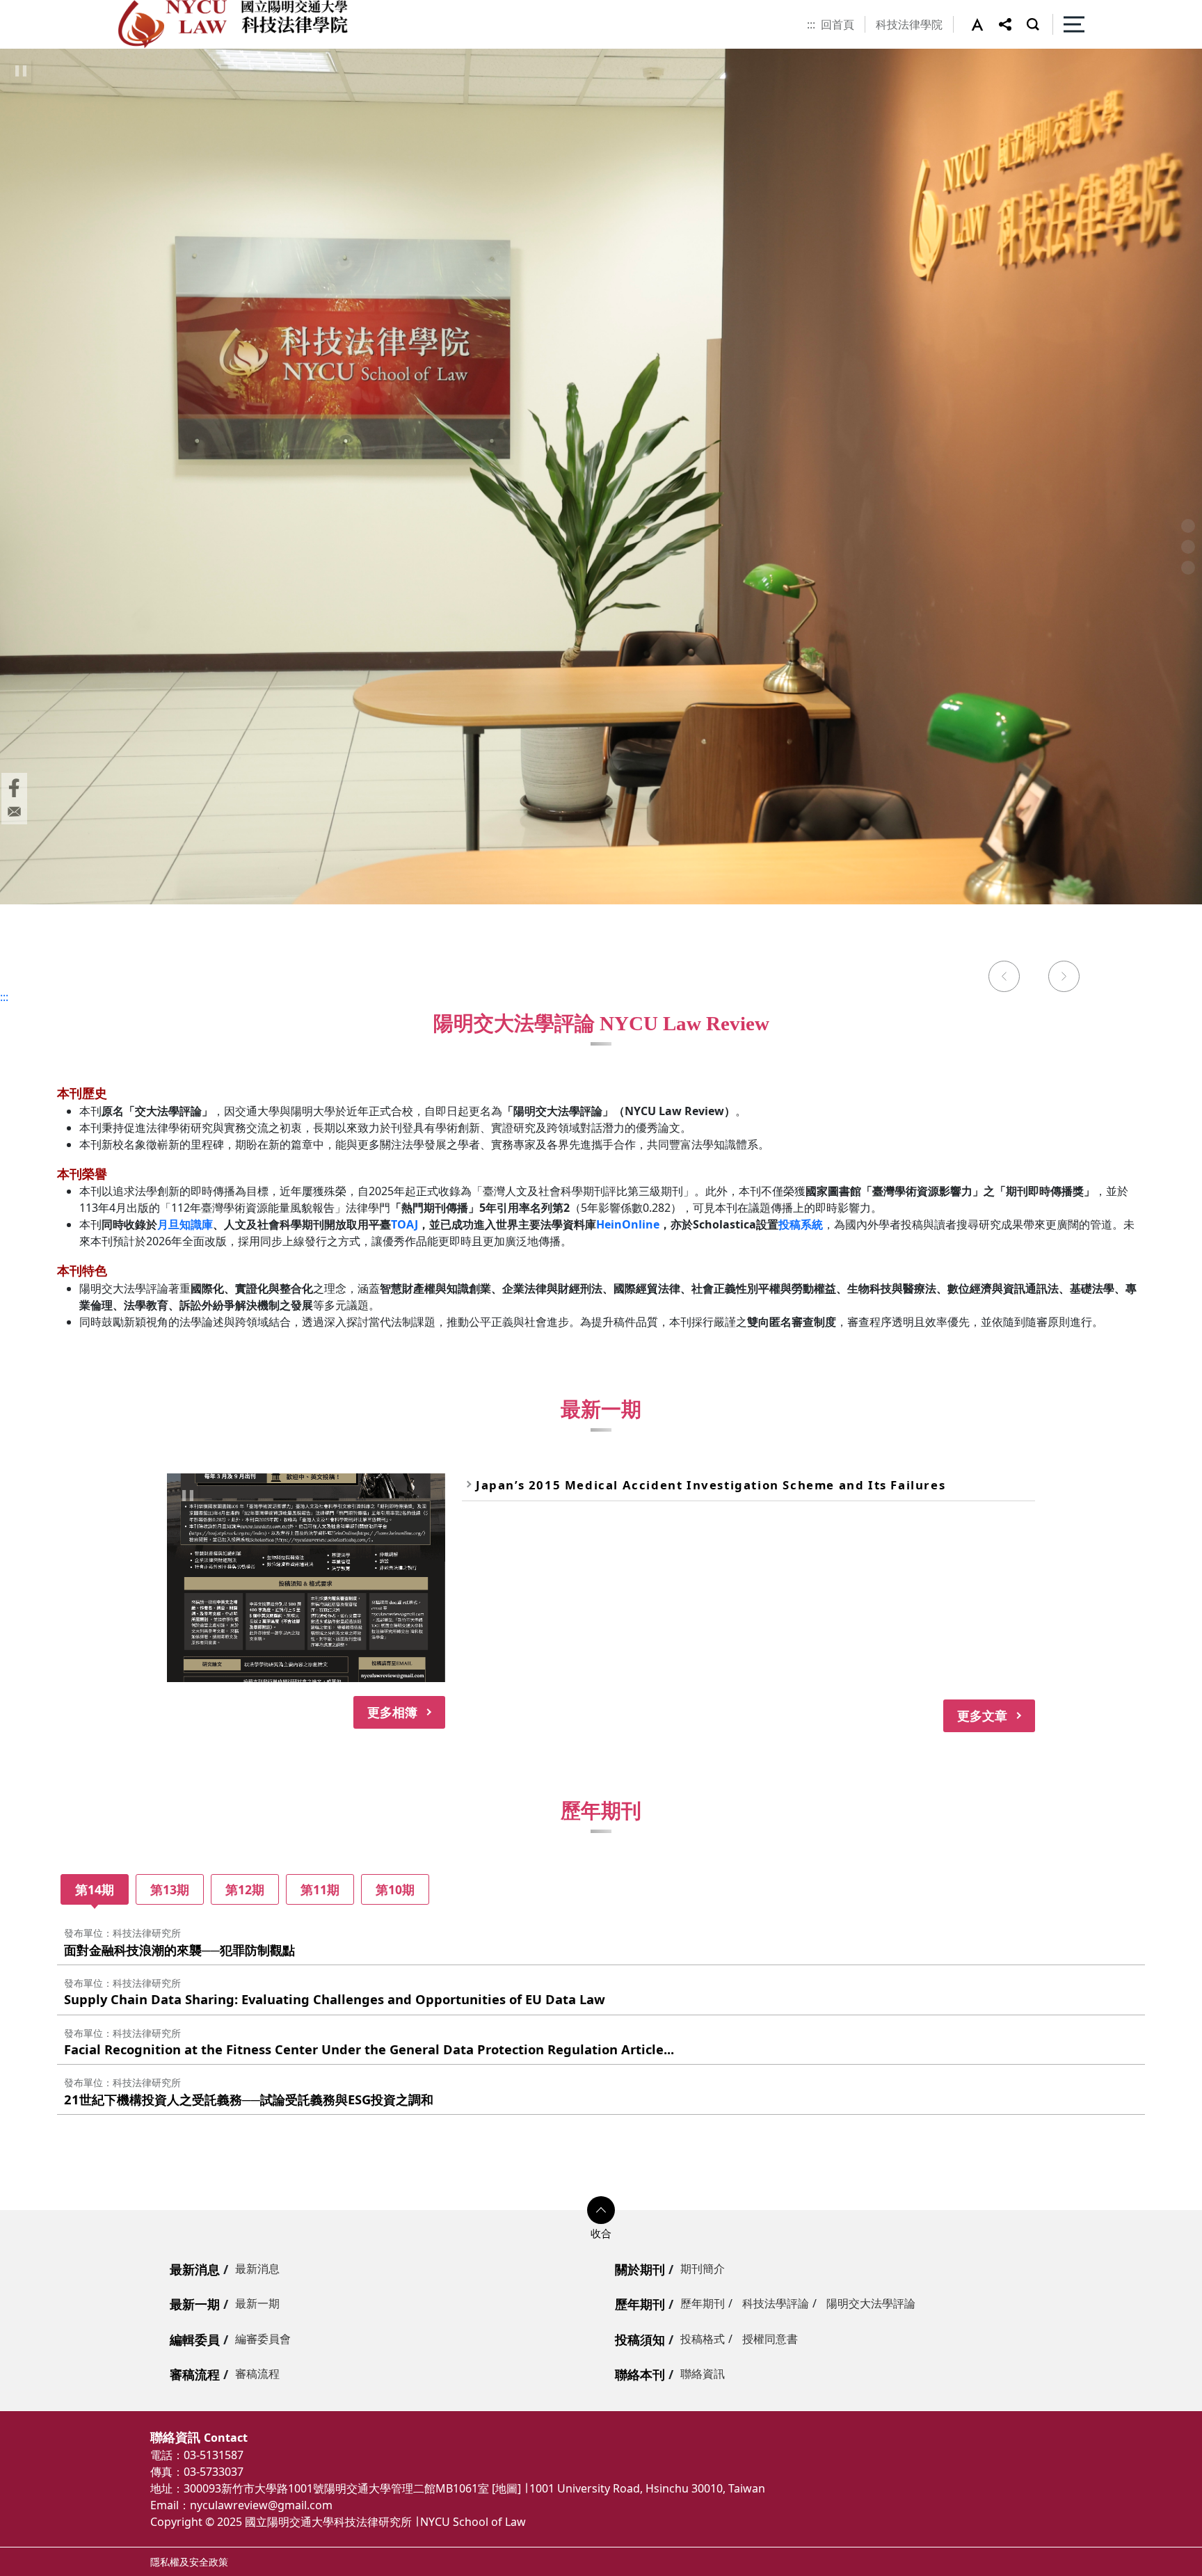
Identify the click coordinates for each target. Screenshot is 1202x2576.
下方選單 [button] (601, 2210)
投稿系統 (801, 1224)
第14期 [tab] (95, 1889)
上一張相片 (1004, 978)
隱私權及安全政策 (189, 2562)
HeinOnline (628, 1224)
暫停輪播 (21, 71)
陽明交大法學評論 (871, 2303)
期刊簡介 (703, 2269)
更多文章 (982, 1715)
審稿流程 (195, 2374)
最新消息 (195, 2269)
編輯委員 (195, 2339)
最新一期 (195, 2304)
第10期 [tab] (395, 1889)
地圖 (506, 2488)
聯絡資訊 (703, 2374)
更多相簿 (392, 1712)
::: (811, 24)
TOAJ (404, 1224)
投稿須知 (640, 2339)
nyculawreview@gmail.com (261, 2505)
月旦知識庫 (185, 1224)
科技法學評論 (776, 2303)
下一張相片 (1064, 978)
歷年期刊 (640, 2304)
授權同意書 (770, 2339)
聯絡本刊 (640, 2374)
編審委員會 (263, 2339)
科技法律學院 (909, 24)
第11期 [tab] (320, 1889)
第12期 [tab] (245, 1889)
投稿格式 (703, 2339)
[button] (985, 24)
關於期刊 (640, 2269)
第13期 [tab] (170, 1889)
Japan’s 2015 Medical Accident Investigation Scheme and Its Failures (711, 1485)
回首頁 (838, 24)
